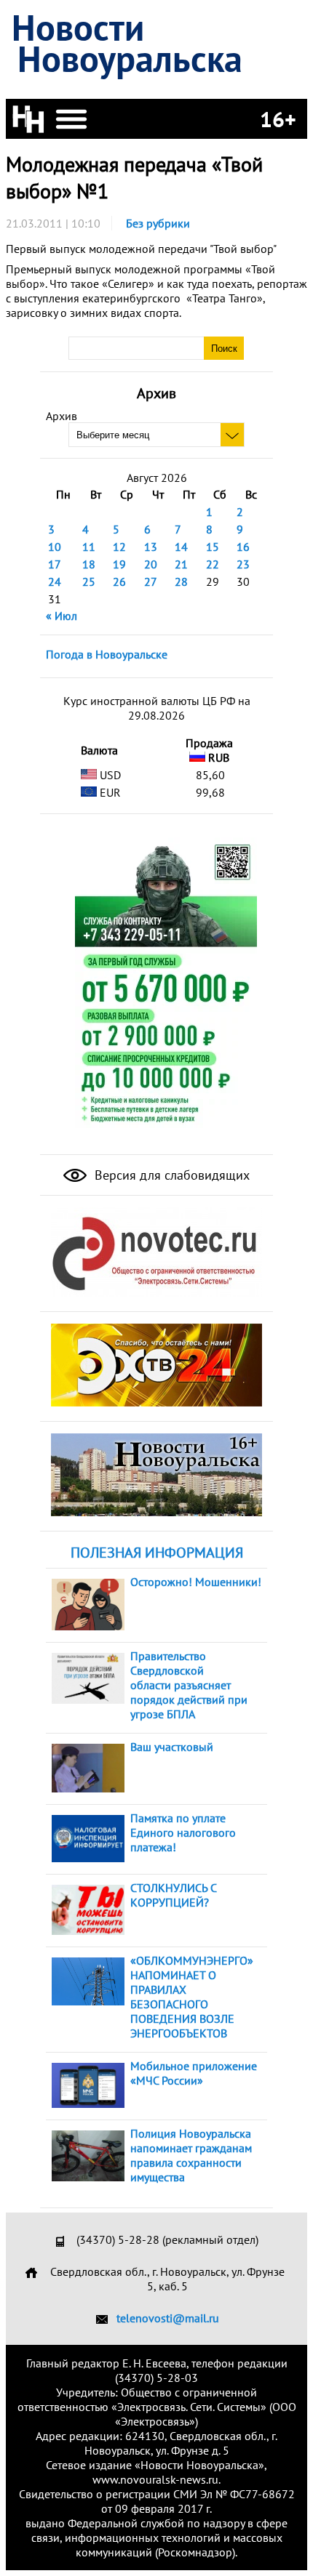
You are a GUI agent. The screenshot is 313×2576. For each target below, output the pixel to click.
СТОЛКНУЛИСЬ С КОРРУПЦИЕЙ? (173, 1895)
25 (89, 581)
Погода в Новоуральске (107, 654)
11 (89, 547)
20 (151, 564)
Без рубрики (158, 223)
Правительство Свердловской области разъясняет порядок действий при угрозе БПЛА (189, 1685)
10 (55, 547)
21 (181, 564)
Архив (62, 416)
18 (89, 564)
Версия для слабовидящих (170, 1175)
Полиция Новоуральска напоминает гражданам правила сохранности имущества (191, 2155)
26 (119, 581)
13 (151, 547)
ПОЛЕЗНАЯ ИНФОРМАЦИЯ (157, 1553)
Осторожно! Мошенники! (196, 1582)
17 (55, 564)
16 (243, 547)
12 (119, 547)
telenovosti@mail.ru (168, 2318)
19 (119, 564)
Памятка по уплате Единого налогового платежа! (183, 1832)
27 (151, 581)
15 (213, 547)
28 (181, 581)
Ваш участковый (172, 1747)
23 (243, 564)
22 (213, 564)
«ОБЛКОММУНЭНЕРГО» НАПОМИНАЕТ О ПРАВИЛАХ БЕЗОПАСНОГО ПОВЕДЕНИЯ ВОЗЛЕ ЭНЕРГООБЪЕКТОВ (192, 1997)
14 (181, 547)
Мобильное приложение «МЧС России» (194, 2073)
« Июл (62, 616)
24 (55, 581)
